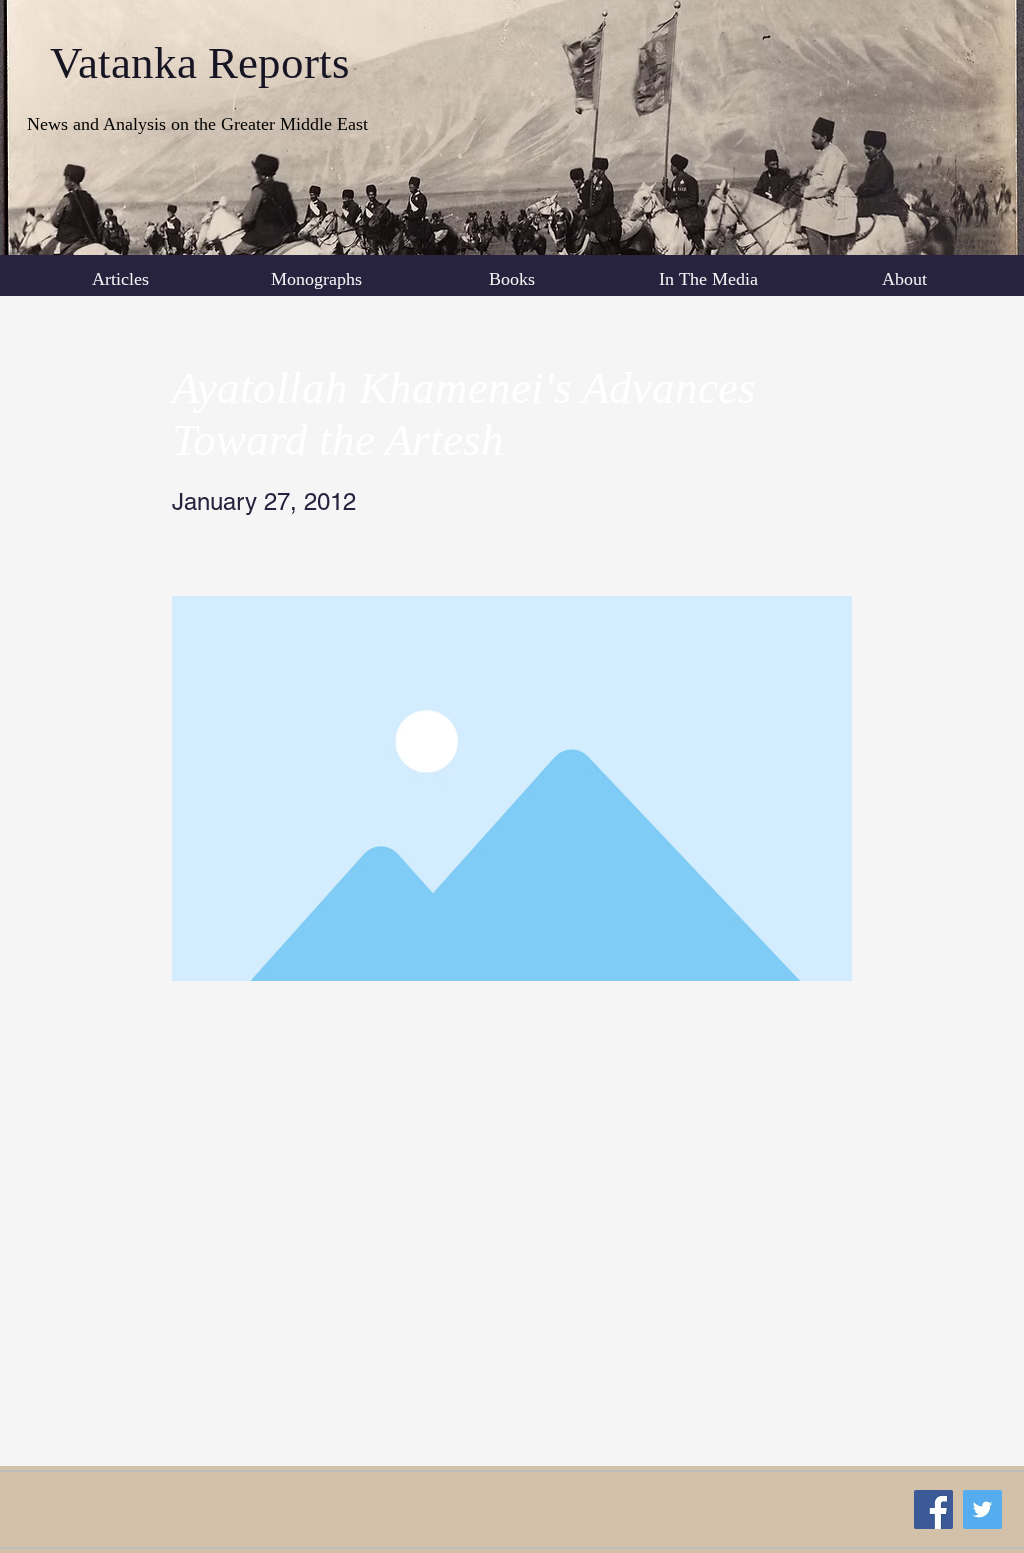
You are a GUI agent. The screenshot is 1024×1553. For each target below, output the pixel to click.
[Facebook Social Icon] (933, 1509)
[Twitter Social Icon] (982, 1509)
